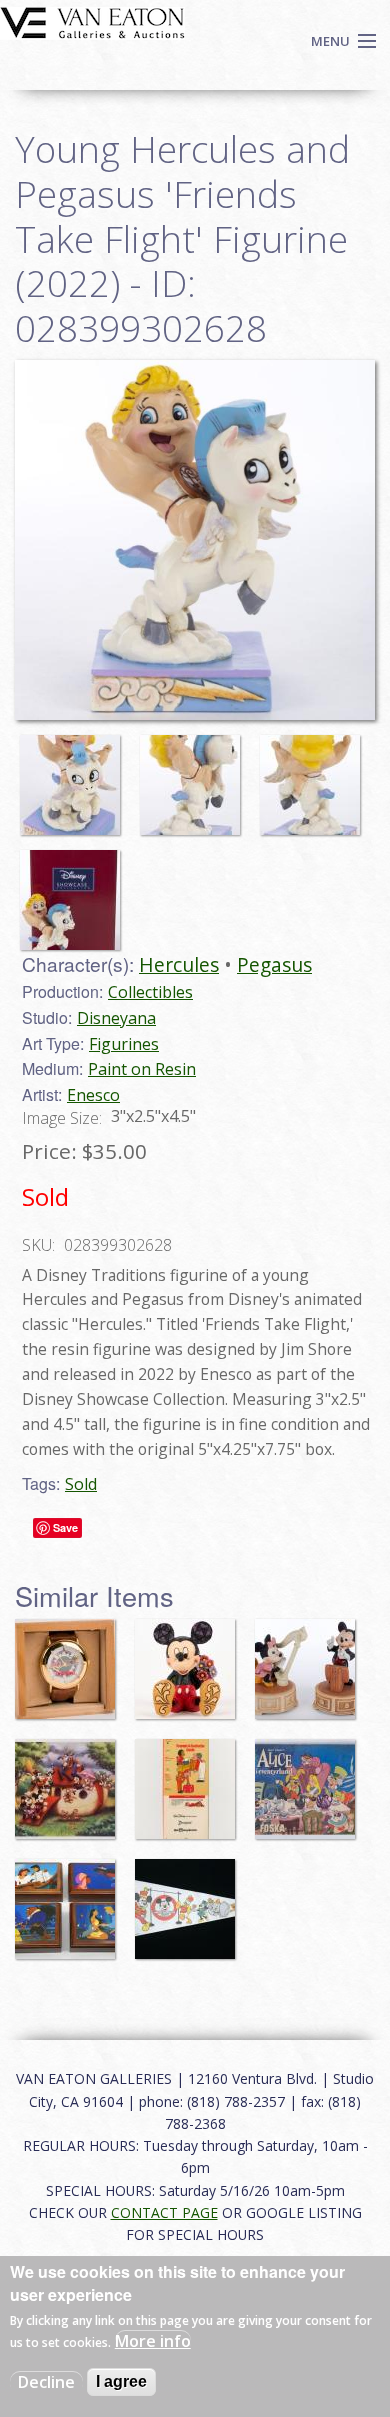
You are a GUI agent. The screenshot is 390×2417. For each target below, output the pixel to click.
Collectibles (150, 992)
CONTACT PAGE (164, 2212)
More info (153, 2341)
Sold (81, 1484)
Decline (46, 2382)
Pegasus (274, 964)
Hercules (179, 964)
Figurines (124, 1044)
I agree (121, 2381)
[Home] (92, 21)
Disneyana (116, 1018)
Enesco (93, 1095)
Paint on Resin (142, 1069)
